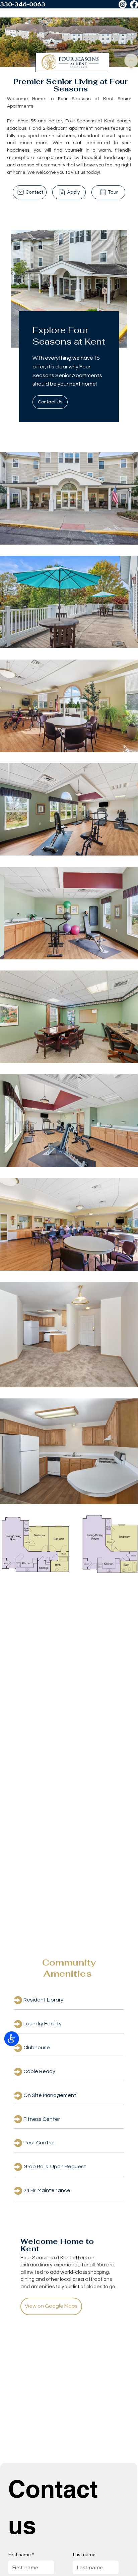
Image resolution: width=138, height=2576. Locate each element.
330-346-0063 (23, 4)
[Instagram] (123, 4)
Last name (84, 2554)
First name (21, 2554)
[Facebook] (134, 4)
